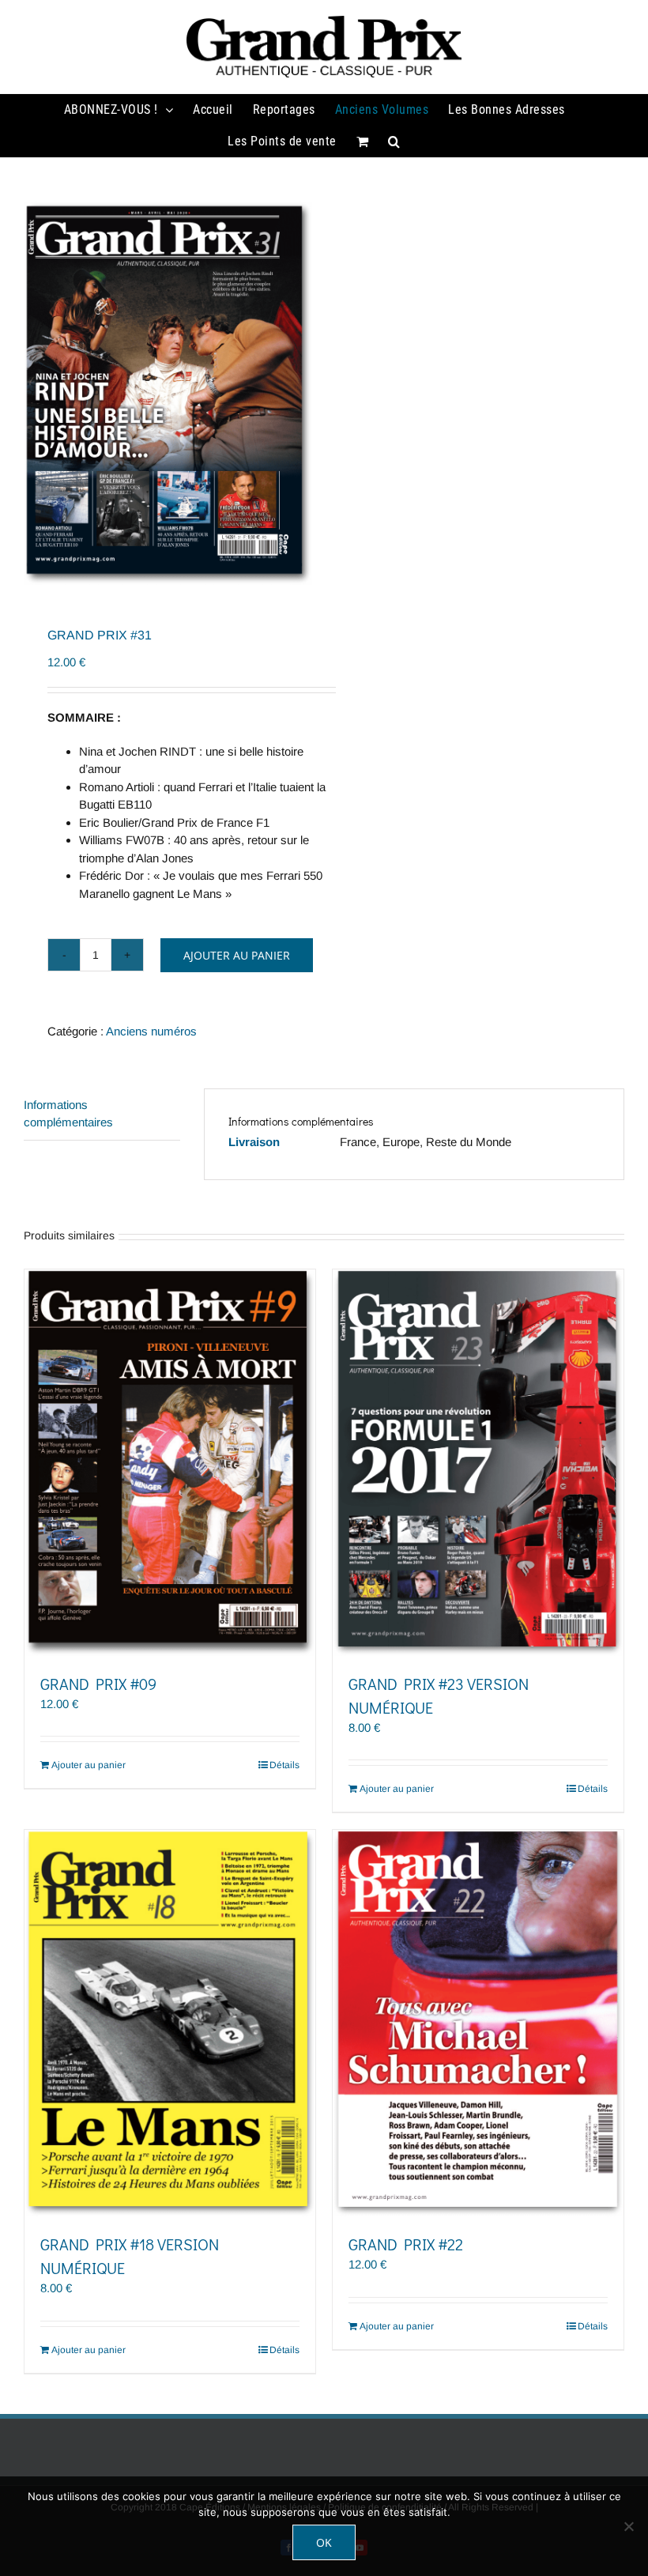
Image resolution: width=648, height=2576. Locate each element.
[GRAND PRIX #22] (478, 2023)
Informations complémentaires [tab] (68, 1114)
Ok (324, 2542)
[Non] (628, 2526)
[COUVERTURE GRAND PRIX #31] (168, 393)
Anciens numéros (151, 1031)
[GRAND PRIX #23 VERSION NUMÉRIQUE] (478, 1463)
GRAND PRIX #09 (98, 1684)
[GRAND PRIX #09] (170, 1463)
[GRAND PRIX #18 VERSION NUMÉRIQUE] (170, 2023)
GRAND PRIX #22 (406, 2244)
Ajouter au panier (237, 955)
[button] (394, 141)
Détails (284, 1765)
